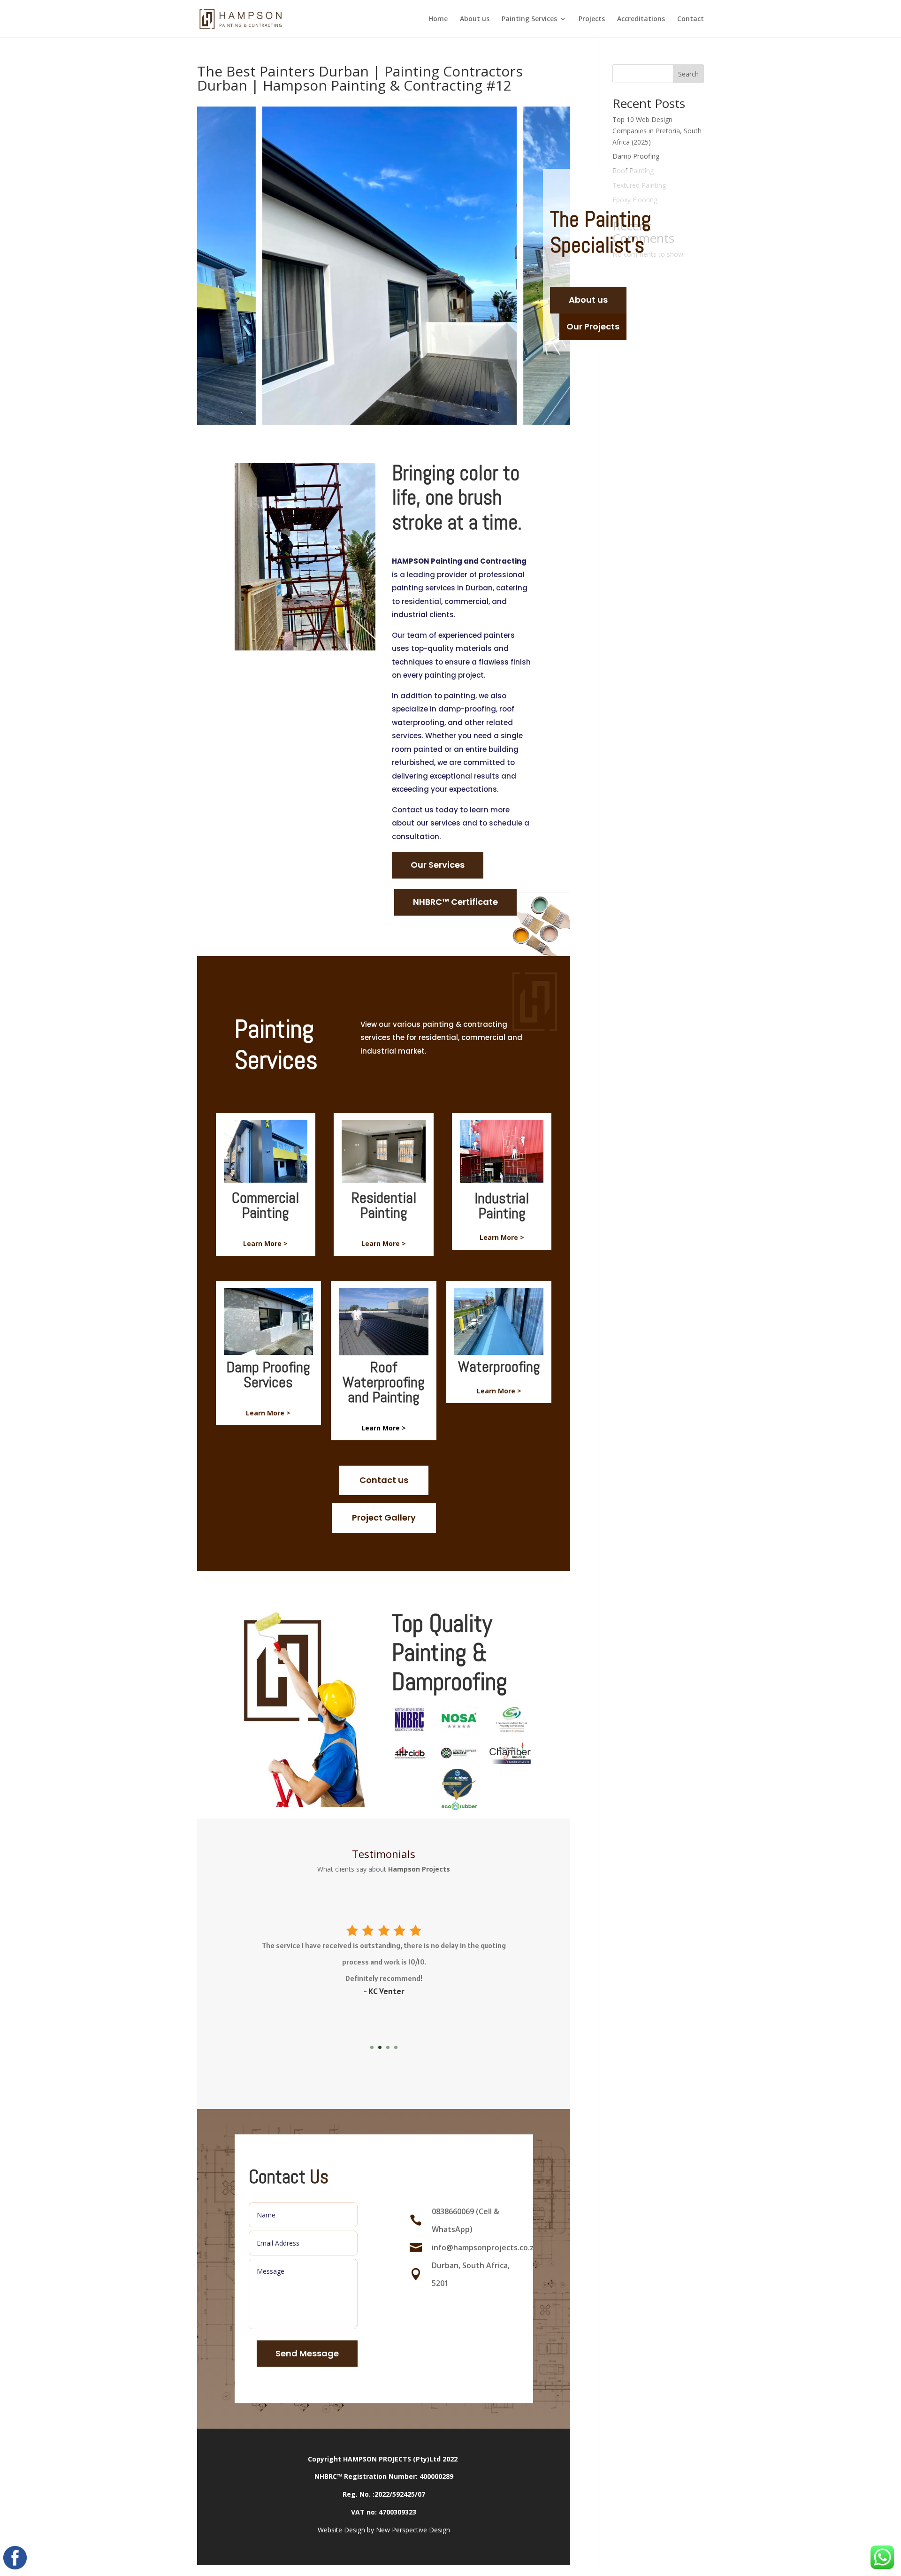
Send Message (307, 2353)
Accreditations (641, 19)
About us (475, 19)
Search (688, 74)
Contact (691, 19)
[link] (384, 1991)
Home (438, 19)
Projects (592, 19)
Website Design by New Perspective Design (384, 2530)
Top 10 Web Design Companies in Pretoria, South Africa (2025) (657, 131)
